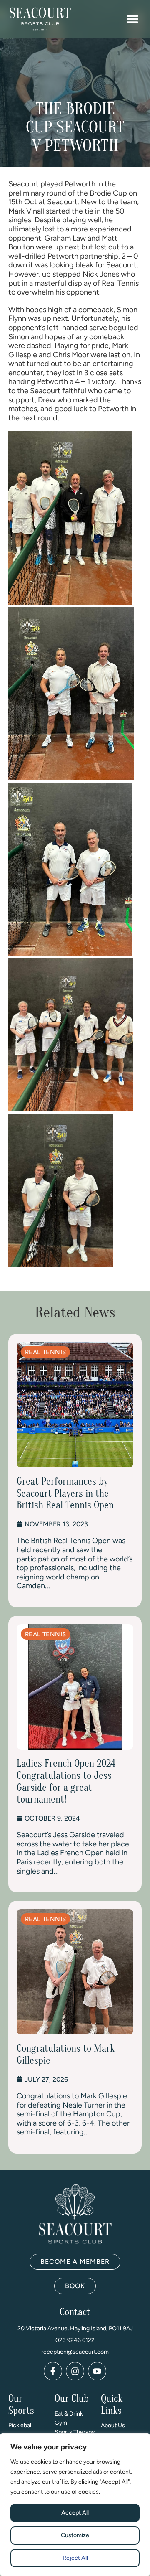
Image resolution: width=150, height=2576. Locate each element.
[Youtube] (97, 2371)
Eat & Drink (69, 2414)
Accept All (75, 2513)
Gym (61, 2423)
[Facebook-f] (53, 2371)
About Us (113, 2425)
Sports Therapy (75, 2432)
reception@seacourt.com (75, 2352)
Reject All (75, 2558)
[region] (75, 2505)
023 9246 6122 (75, 2340)
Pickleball (20, 2425)
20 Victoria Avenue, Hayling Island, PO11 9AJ (75, 2328)
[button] (132, 19)
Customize (75, 2535)
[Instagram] (75, 2371)
